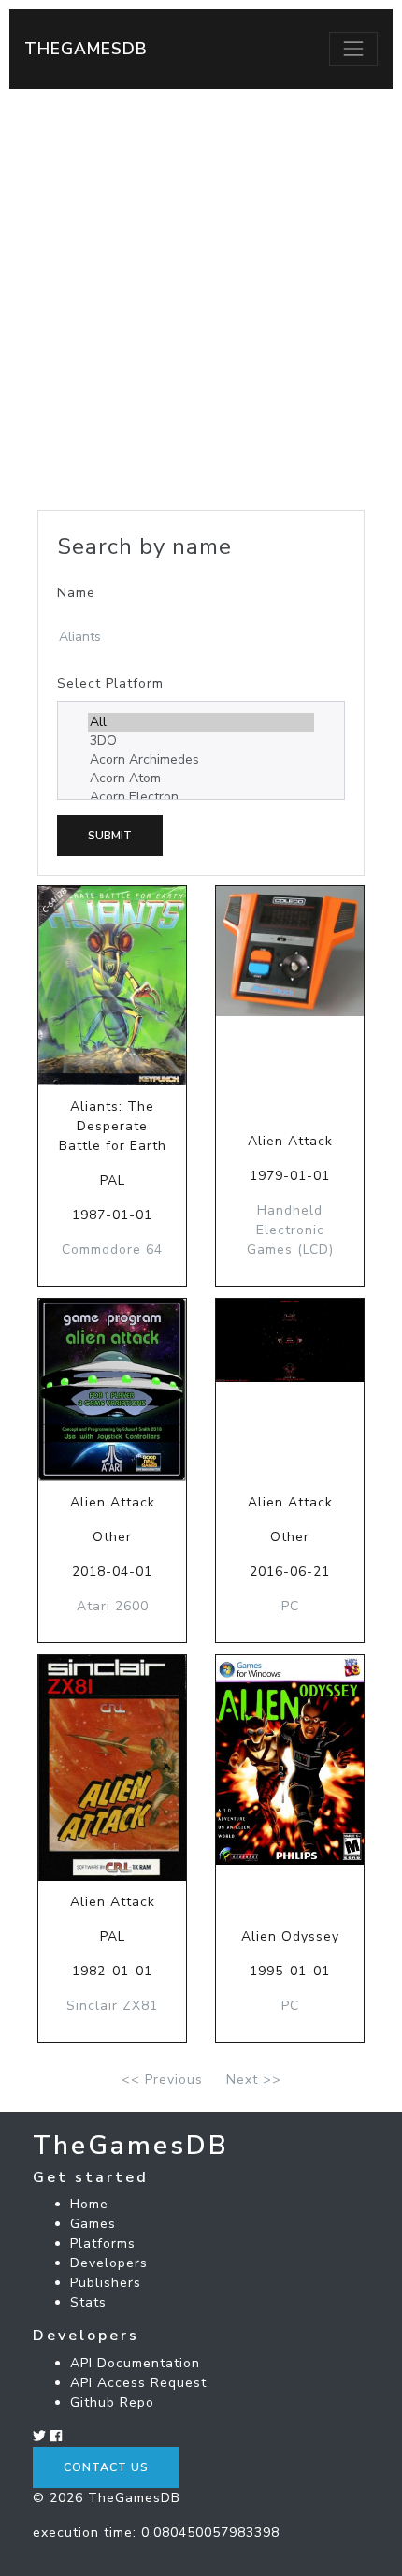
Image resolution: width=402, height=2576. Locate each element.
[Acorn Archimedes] (201, 760)
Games (93, 2224)
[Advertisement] (201, 299)
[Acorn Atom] (201, 779)
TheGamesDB (86, 49)
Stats (88, 2302)
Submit (110, 836)
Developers (109, 2263)
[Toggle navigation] (353, 49)
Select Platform (110, 684)
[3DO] (201, 741)
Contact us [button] (106, 2467)
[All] (201, 722)
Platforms (103, 2243)
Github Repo (112, 2402)
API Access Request (138, 2383)
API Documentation (135, 2363)
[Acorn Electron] (201, 797)
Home (89, 2204)
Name (76, 593)
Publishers (106, 2283)
